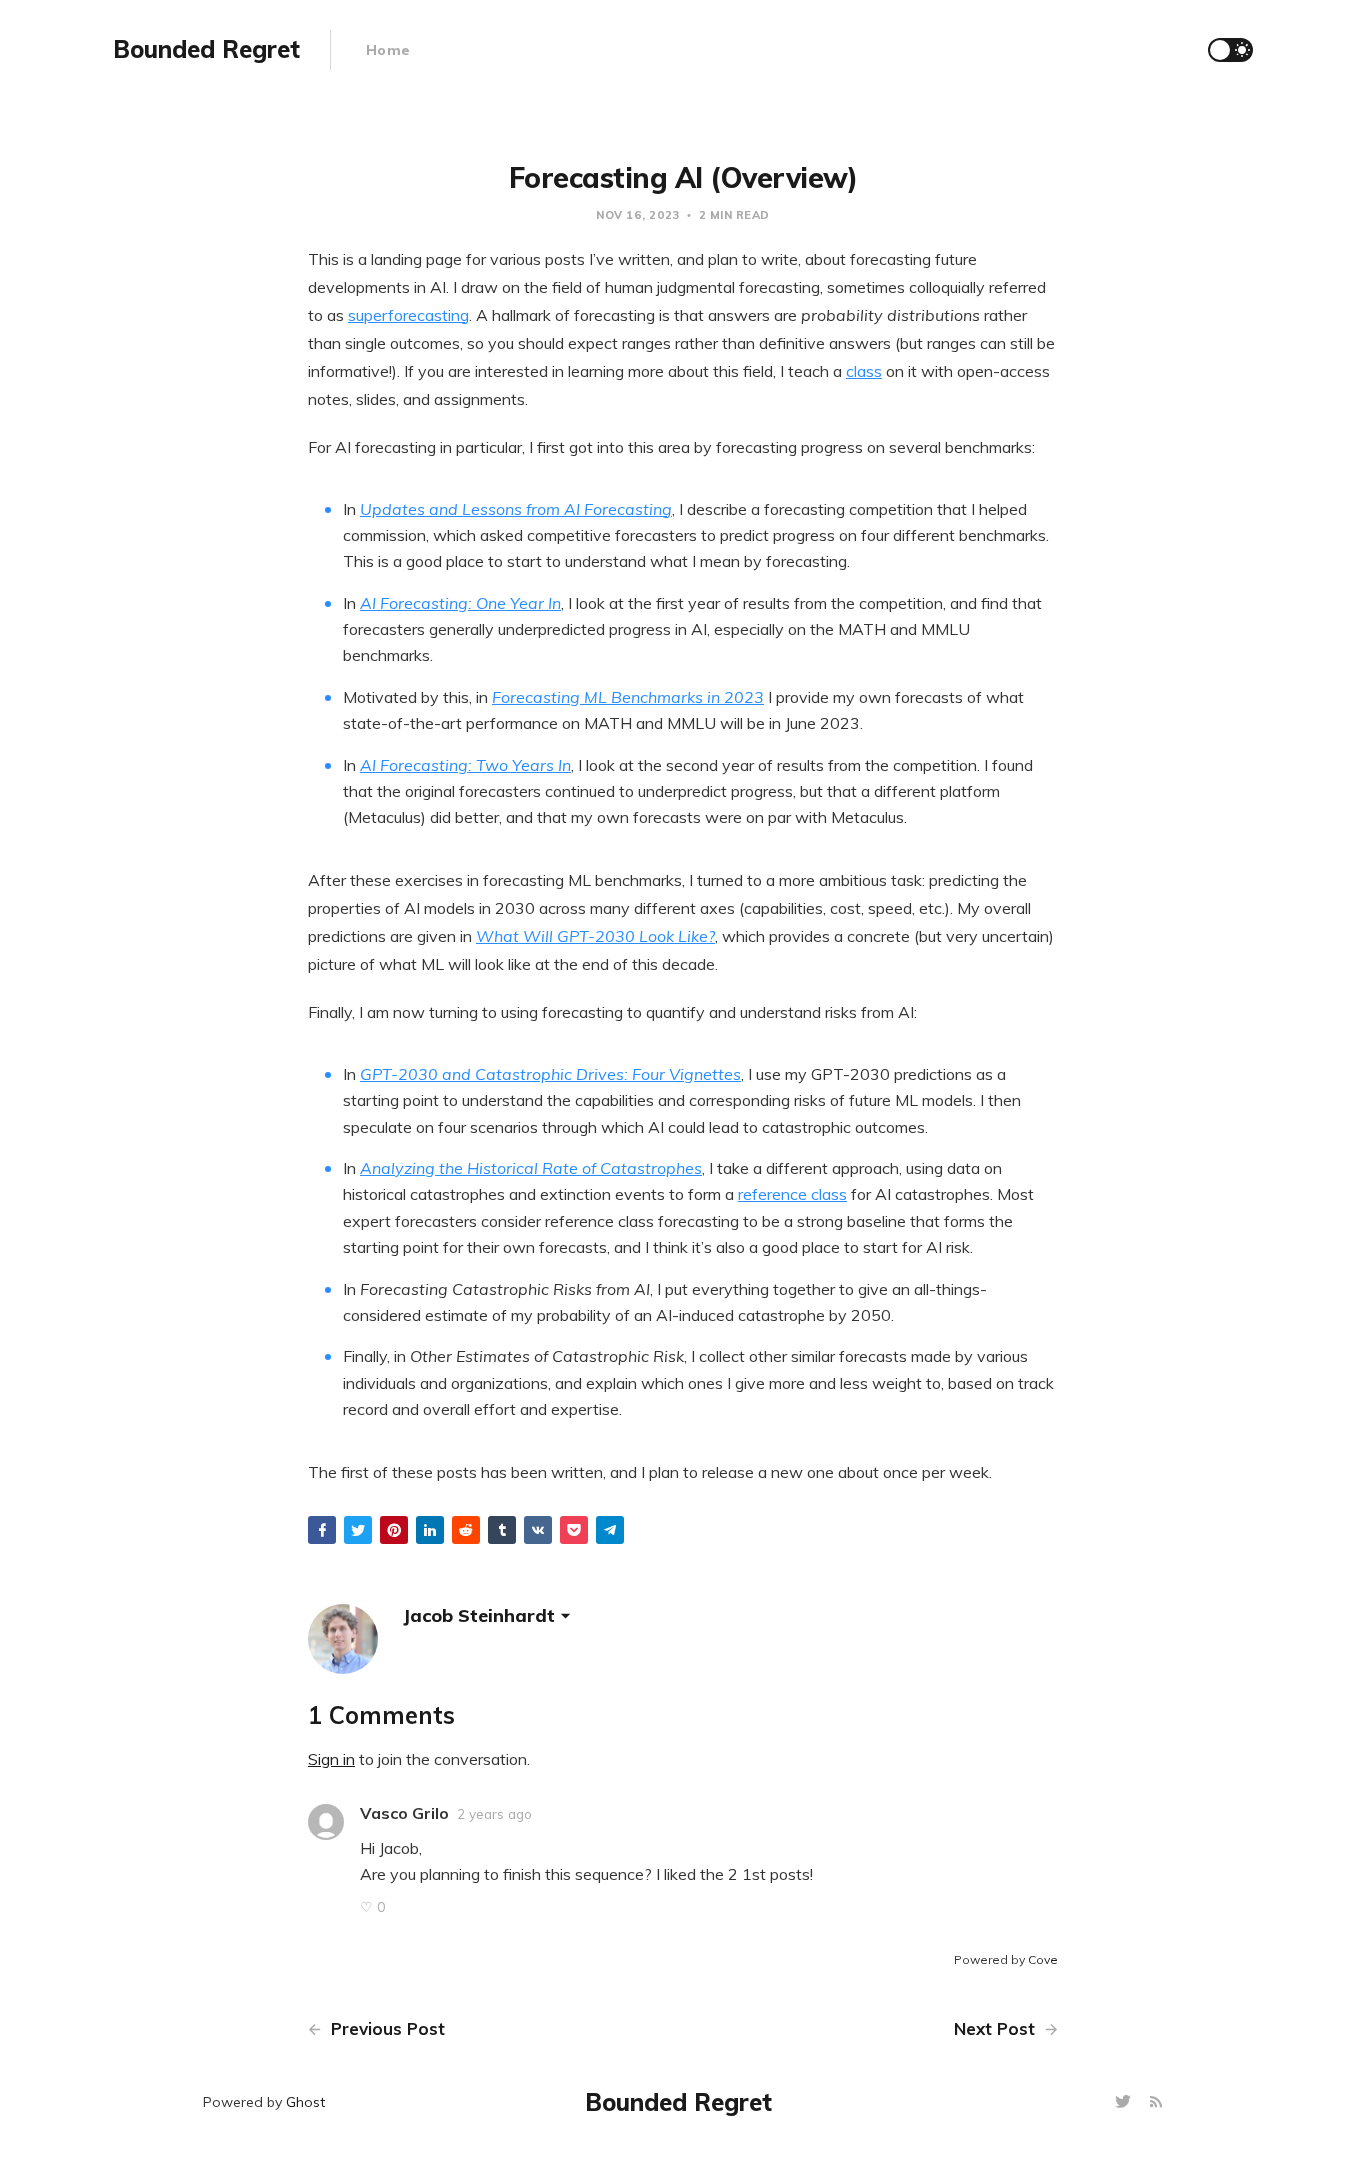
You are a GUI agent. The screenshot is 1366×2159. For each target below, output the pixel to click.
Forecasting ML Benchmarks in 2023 (628, 697)
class (864, 371)
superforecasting (408, 315)
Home (388, 50)
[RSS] (1156, 2102)
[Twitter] (1125, 2102)
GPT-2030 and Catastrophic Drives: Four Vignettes (550, 1074)
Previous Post (385, 2028)
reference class (792, 1194)
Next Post (997, 2028)
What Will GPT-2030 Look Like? (595, 936)
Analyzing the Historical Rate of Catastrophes (531, 1168)
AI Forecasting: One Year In (460, 603)
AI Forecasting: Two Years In (465, 765)
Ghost (305, 2102)
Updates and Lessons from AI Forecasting (516, 509)
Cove (1043, 1959)
